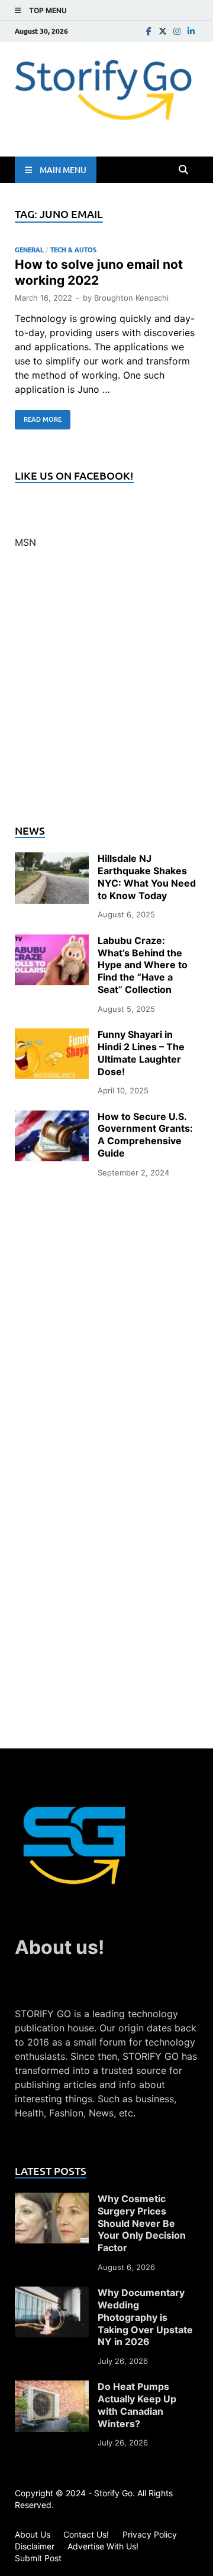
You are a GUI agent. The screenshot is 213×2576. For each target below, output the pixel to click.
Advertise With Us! (103, 2546)
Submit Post (38, 2558)
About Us (33, 2534)
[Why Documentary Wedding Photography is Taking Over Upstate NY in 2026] (52, 2294)
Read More (38, 417)
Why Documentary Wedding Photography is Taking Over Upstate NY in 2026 (145, 2317)
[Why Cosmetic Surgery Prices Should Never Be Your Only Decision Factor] (52, 2200)
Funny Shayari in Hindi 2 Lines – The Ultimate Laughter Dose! (141, 1053)
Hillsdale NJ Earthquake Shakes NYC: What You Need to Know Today (147, 877)
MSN (25, 542)
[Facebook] (149, 31)
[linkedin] (191, 31)
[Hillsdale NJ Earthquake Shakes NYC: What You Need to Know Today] (52, 859)
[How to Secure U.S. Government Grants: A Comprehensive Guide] (52, 1118)
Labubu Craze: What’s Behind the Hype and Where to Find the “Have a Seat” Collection (143, 965)
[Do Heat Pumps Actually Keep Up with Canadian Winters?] (52, 2388)
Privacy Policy (150, 2534)
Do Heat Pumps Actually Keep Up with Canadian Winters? (137, 2405)
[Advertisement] (106, 693)
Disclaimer (35, 2546)
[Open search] (183, 170)
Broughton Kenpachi (131, 298)
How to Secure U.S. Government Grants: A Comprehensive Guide (145, 1135)
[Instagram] (177, 31)
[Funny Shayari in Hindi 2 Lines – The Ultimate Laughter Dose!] (52, 1035)
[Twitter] (163, 31)
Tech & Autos (73, 250)
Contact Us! (86, 2534)
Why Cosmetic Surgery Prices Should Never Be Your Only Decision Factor (142, 2223)
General (29, 250)
